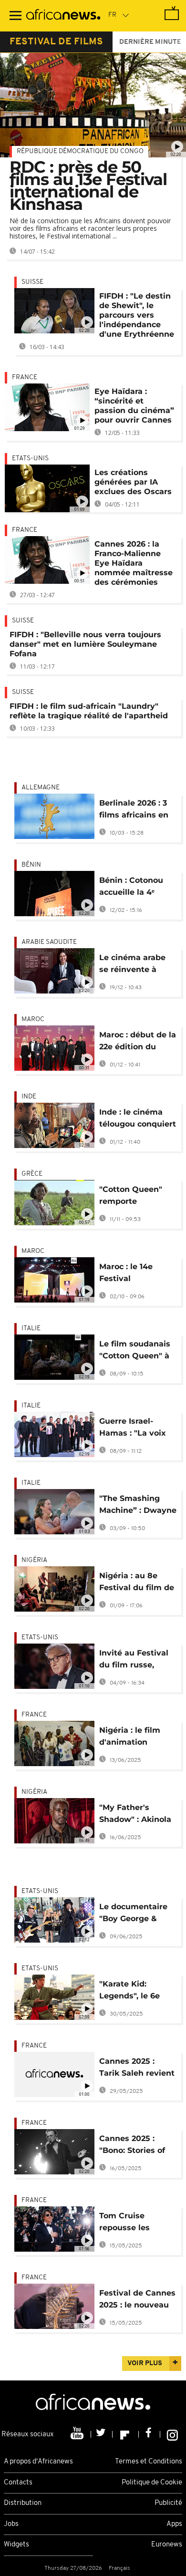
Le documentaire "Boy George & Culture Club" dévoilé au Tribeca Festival (136, 1914)
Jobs (11, 2524)
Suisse (32, 282)
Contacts (18, 2483)
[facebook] (150, 2434)
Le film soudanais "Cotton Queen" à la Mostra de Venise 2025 (135, 1351)
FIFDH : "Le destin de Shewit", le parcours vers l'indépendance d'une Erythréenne (137, 315)
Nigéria (34, 1560)
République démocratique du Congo (80, 151)
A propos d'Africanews (38, 2462)
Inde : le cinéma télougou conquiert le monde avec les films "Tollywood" (138, 1120)
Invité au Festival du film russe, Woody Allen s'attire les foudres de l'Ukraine (137, 1660)
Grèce (32, 1174)
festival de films (56, 42)
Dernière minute (150, 42)
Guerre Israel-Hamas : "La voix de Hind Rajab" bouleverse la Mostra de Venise (134, 1429)
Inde (29, 1097)
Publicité (168, 2503)
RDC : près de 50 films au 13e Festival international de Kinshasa (88, 186)
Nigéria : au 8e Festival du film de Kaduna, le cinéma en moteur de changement (137, 1583)
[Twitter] (102, 2434)
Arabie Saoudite (49, 942)
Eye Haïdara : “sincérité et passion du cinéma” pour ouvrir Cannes (134, 406)
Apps (174, 2524)
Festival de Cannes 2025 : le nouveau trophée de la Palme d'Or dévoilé (138, 2301)
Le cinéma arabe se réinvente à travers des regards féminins (134, 965)
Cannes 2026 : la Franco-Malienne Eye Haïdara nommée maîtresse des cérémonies (134, 563)
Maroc (33, 1019)
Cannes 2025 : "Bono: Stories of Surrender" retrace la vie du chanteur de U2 (136, 2146)
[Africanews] (63, 16)
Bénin (31, 865)
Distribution (23, 2503)
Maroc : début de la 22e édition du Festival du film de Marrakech (138, 1042)
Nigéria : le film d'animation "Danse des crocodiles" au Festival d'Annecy (134, 1738)
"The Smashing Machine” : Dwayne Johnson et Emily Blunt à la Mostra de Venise (138, 1506)
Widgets (16, 2545)
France (25, 378)
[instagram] (172, 2434)
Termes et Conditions (149, 2462)
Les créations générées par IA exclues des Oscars (133, 482)
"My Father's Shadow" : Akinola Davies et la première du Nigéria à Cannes (135, 1815)
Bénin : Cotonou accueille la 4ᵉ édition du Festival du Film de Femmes (137, 888)
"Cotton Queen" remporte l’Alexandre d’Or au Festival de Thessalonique (138, 1197)
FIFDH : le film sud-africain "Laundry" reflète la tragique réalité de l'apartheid (89, 711)
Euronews (167, 2545)
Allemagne (41, 788)
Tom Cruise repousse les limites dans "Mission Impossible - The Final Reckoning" (133, 2223)
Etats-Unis (30, 459)
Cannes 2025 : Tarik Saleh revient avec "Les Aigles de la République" (137, 2069)
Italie (31, 1329)
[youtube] (78, 2434)
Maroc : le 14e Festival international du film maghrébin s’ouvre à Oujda (132, 1274)
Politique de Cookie (152, 2483)
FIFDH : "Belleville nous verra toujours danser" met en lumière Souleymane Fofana (85, 644)
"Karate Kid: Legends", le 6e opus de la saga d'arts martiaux (131, 1991)
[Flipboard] (126, 2434)
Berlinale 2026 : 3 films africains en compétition (134, 811)
